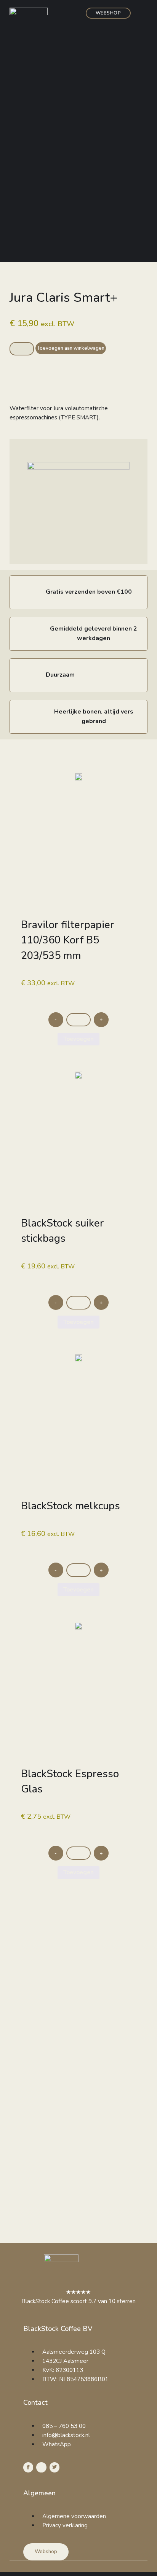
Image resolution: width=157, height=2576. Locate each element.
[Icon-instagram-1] (41, 2467)
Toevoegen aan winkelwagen (71, 348)
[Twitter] (54, 2467)
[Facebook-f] (28, 2467)
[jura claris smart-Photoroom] (78, 468)
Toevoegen (78, 1039)
